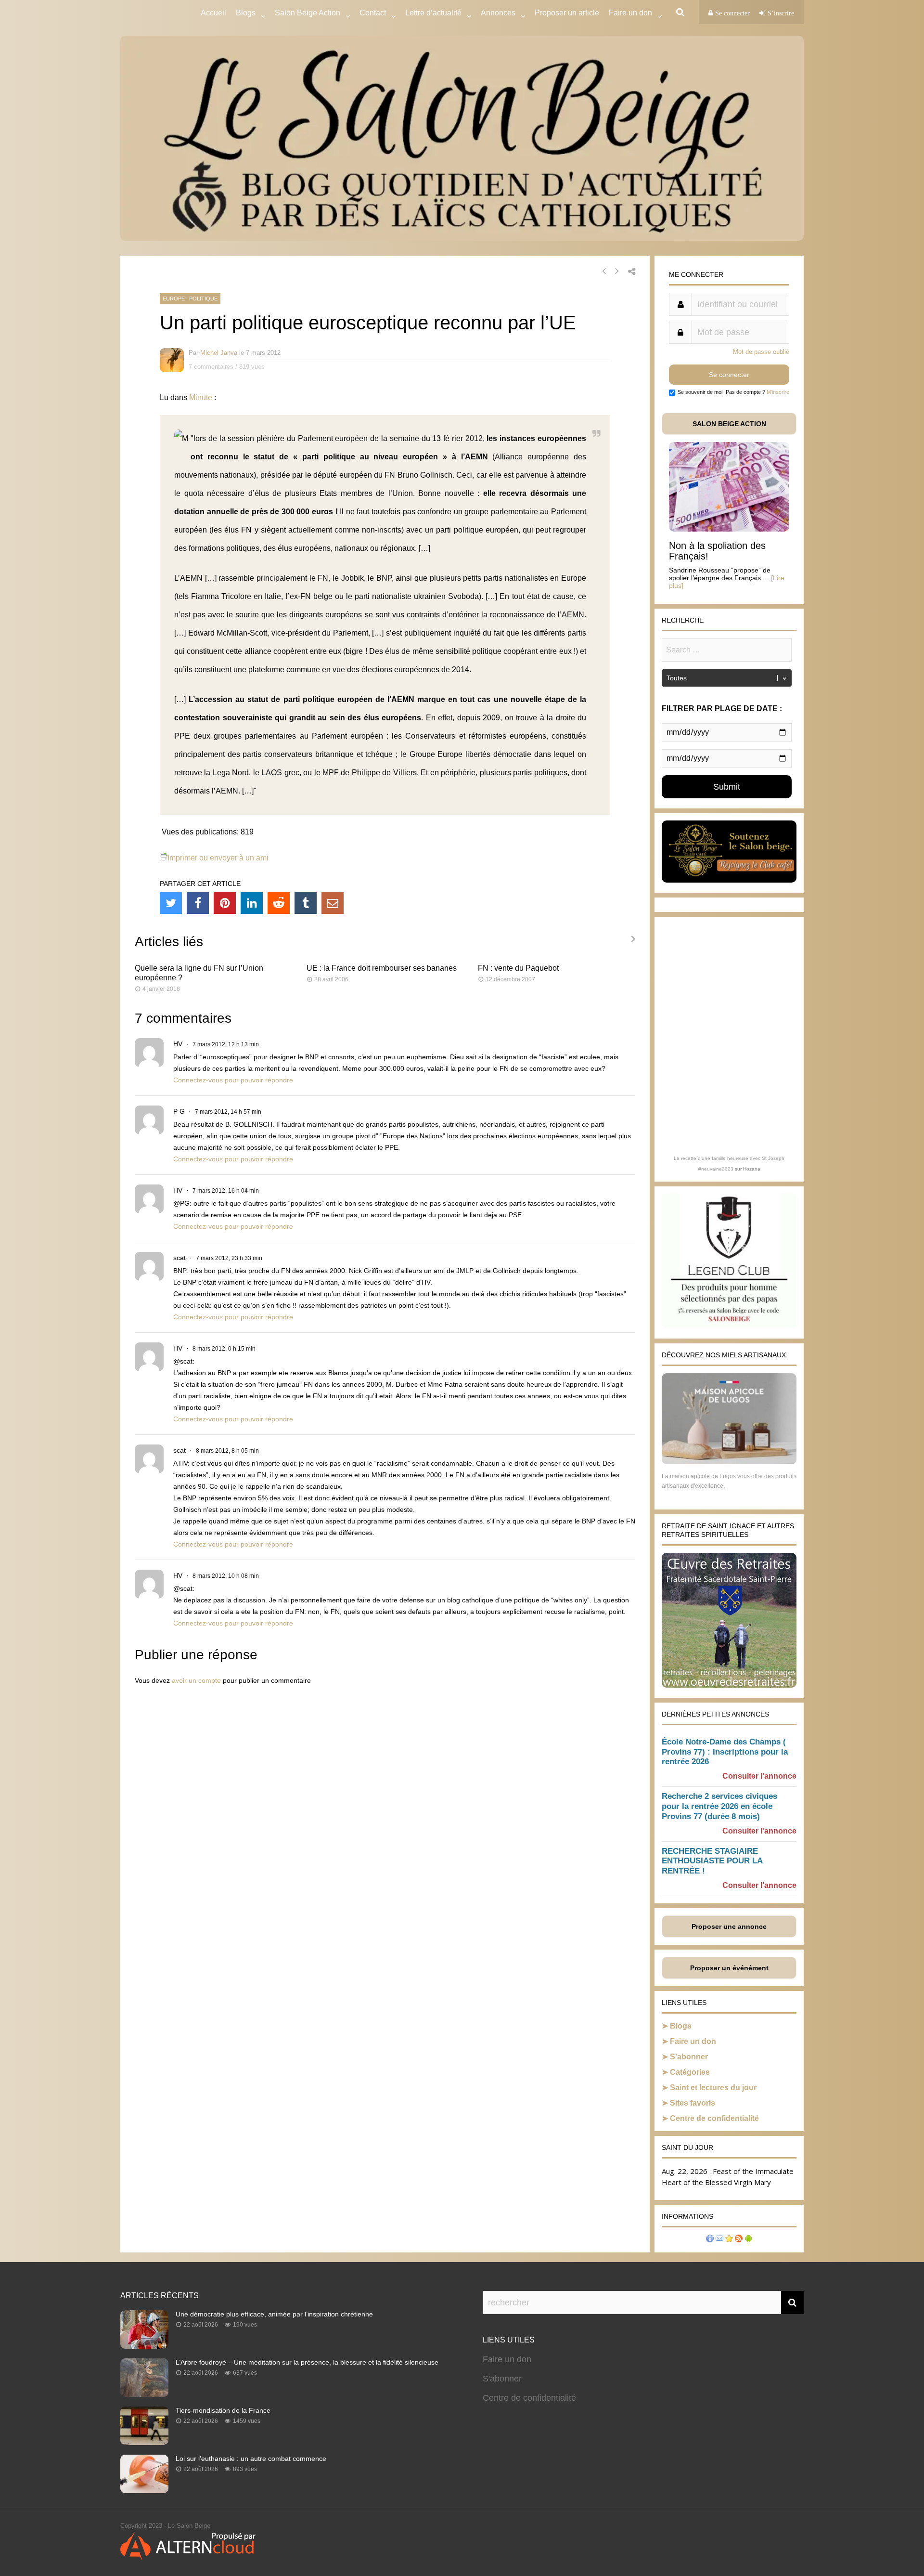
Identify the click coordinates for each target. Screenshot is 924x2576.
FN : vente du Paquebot (518, 968)
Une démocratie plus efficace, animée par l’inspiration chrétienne (274, 2314)
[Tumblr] (306, 903)
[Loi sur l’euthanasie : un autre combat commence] (144, 2490)
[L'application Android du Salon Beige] (748, 2240)
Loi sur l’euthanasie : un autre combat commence (251, 2459)
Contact (373, 13)
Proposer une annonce (729, 1926)
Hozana (752, 1169)
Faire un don (693, 2041)
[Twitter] (171, 903)
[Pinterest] (225, 903)
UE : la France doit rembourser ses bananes (382, 968)
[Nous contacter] (719, 2240)
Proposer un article (567, 13)
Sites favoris (693, 2103)
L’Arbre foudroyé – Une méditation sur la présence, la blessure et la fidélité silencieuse (307, 2362)
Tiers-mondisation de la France (223, 2410)
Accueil (213, 13)
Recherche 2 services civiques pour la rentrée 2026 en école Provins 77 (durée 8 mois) (719, 1806)
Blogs (246, 13)
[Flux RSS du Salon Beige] (739, 2240)
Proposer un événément (729, 1968)
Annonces (498, 13)
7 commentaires (211, 367)
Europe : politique (190, 299)
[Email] (333, 903)
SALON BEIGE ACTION (729, 424)
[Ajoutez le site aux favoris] (729, 2240)
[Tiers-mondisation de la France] (144, 2442)
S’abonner (689, 2057)
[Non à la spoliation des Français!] (729, 529)
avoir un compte (196, 1680)
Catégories (690, 2072)
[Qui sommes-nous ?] (710, 2240)
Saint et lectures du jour (713, 2088)
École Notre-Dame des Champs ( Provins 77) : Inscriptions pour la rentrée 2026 (725, 1752)
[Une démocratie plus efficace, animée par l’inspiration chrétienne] (144, 2346)
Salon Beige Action (308, 13)
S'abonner (502, 2379)
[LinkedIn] (252, 903)
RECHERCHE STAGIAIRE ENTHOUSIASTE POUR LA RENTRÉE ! (712, 1861)
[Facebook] (198, 903)
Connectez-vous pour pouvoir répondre (233, 1080)
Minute (201, 397)
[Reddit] (279, 903)
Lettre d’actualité (433, 13)
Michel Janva (219, 353)
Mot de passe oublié (761, 352)
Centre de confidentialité (714, 2118)
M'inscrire (778, 392)
